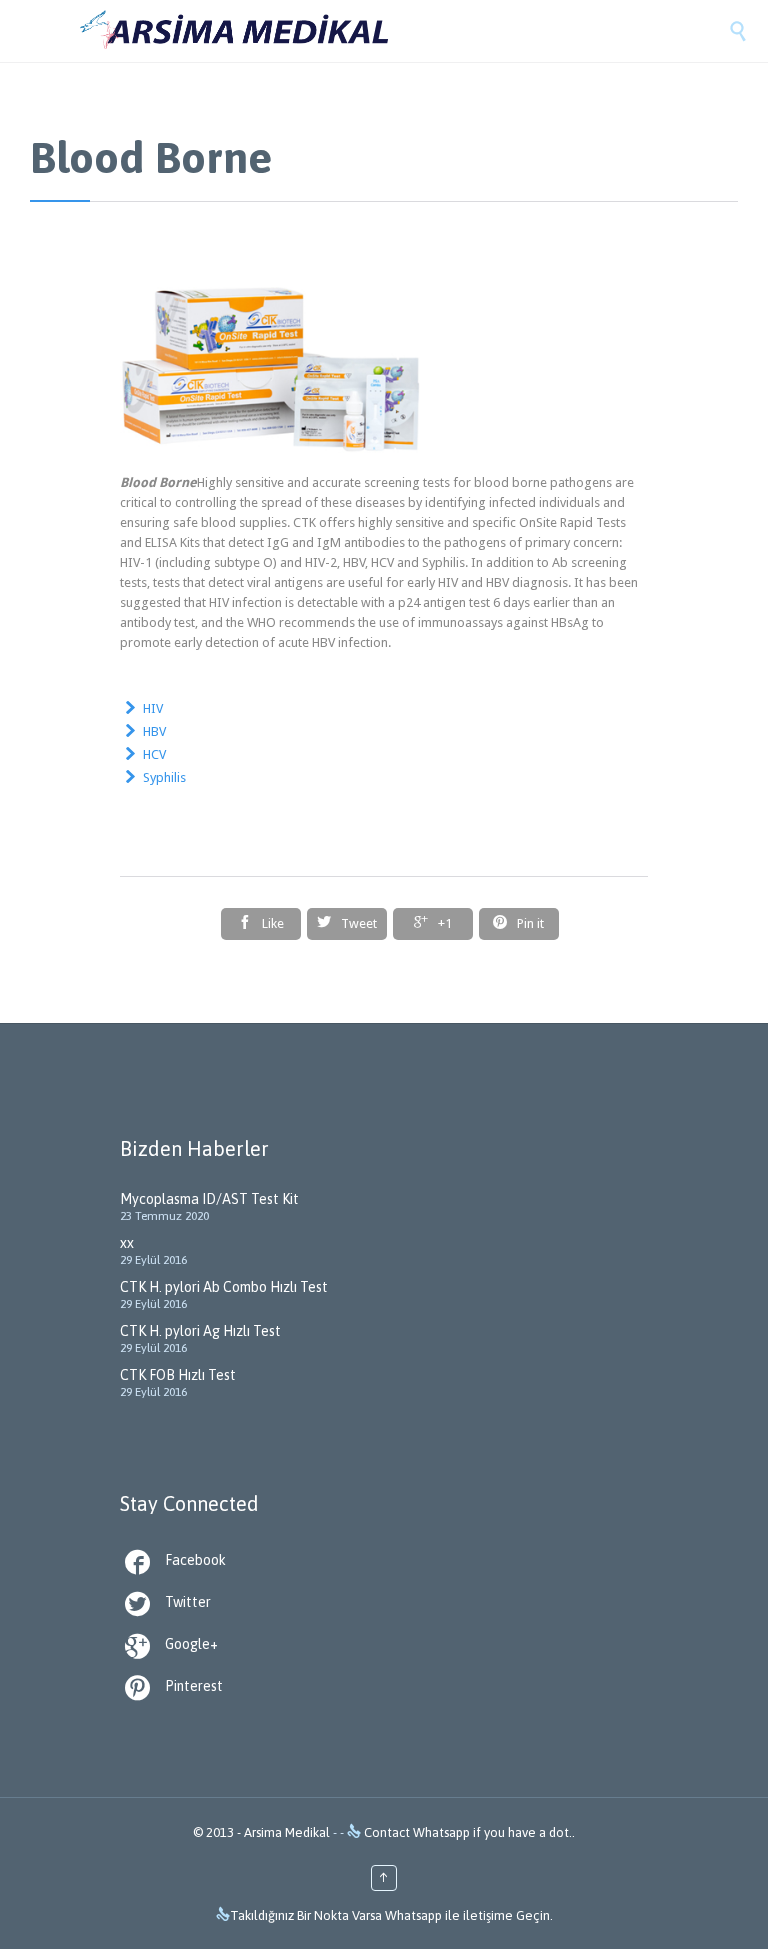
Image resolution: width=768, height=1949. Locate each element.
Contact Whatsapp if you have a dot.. (468, 1832)
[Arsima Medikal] (404, 31)
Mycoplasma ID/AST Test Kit (209, 1199)
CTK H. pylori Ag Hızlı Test (200, 1331)
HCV (154, 754)
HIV (153, 708)
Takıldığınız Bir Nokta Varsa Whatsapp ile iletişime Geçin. (391, 1915)
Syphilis (164, 777)
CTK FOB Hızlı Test (178, 1375)
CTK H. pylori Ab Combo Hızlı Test (224, 1287)
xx (127, 1243)
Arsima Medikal (287, 1832)
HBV (154, 731)
